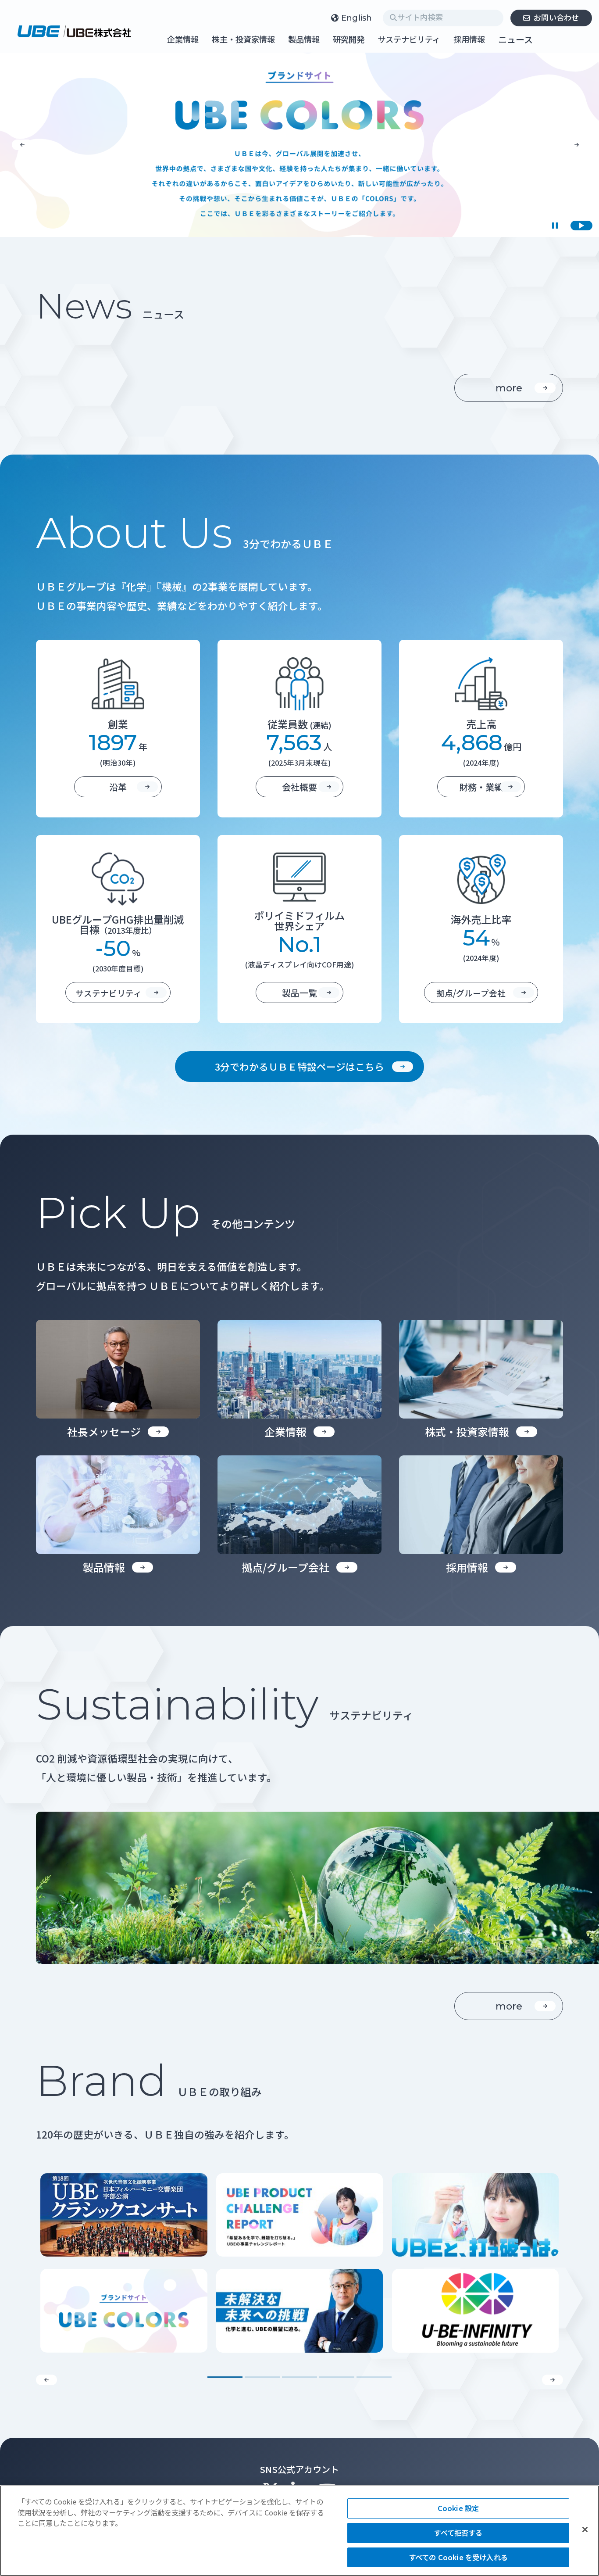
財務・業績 (481, 787)
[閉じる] (585, 2529)
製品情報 (304, 40)
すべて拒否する (458, 2533)
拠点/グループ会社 (471, 993)
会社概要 (299, 787)
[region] (299, 2531)
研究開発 (349, 40)
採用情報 (469, 40)
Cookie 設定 (458, 2508)
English (357, 18)
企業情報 (183, 40)
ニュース (515, 39)
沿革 (118, 787)
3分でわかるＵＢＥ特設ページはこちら (299, 1066)
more (509, 388)
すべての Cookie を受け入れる (458, 2557)
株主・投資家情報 (243, 40)
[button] (22, 145)
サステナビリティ (409, 40)
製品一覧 (299, 993)
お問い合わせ (556, 17)
